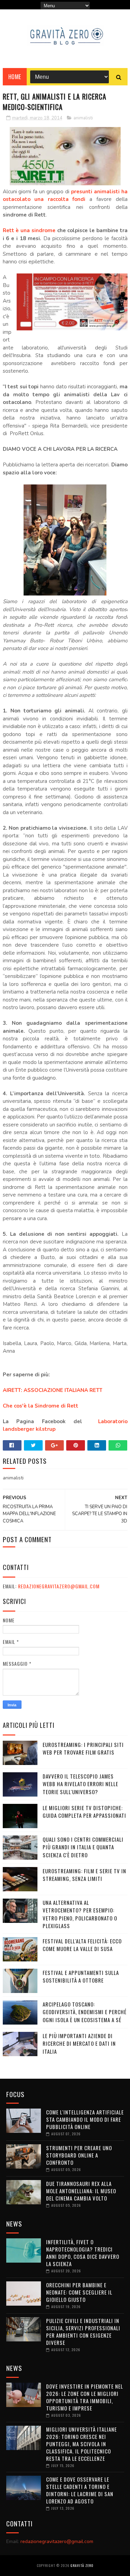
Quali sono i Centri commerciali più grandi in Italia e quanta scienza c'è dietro (83, 1847)
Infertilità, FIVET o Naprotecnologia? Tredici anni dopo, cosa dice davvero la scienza (83, 2253)
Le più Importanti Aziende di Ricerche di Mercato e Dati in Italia (79, 2043)
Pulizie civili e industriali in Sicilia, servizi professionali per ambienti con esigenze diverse (83, 2332)
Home (15, 77)
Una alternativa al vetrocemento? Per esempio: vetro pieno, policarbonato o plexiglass (80, 1914)
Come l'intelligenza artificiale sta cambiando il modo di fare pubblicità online (85, 2119)
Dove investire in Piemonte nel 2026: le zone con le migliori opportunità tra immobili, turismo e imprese (85, 2397)
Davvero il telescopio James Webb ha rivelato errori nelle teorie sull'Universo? (80, 1784)
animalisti (83, 118)
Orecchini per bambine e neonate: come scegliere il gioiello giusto (79, 2292)
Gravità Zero (82, 2565)
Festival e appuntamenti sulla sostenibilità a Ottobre (81, 1977)
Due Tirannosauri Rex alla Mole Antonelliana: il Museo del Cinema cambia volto (81, 2191)
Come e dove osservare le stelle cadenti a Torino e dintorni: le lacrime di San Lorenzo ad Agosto (80, 2490)
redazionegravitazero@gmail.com (59, 1586)
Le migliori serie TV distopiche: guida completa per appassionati (84, 1812)
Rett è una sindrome (29, 230)
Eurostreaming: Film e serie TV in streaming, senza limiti (84, 1875)
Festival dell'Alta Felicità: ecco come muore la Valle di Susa (82, 1945)
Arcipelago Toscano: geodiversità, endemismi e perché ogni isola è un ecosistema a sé (85, 2012)
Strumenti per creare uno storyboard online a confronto (79, 2155)
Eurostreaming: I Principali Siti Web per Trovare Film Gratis (83, 1749)
